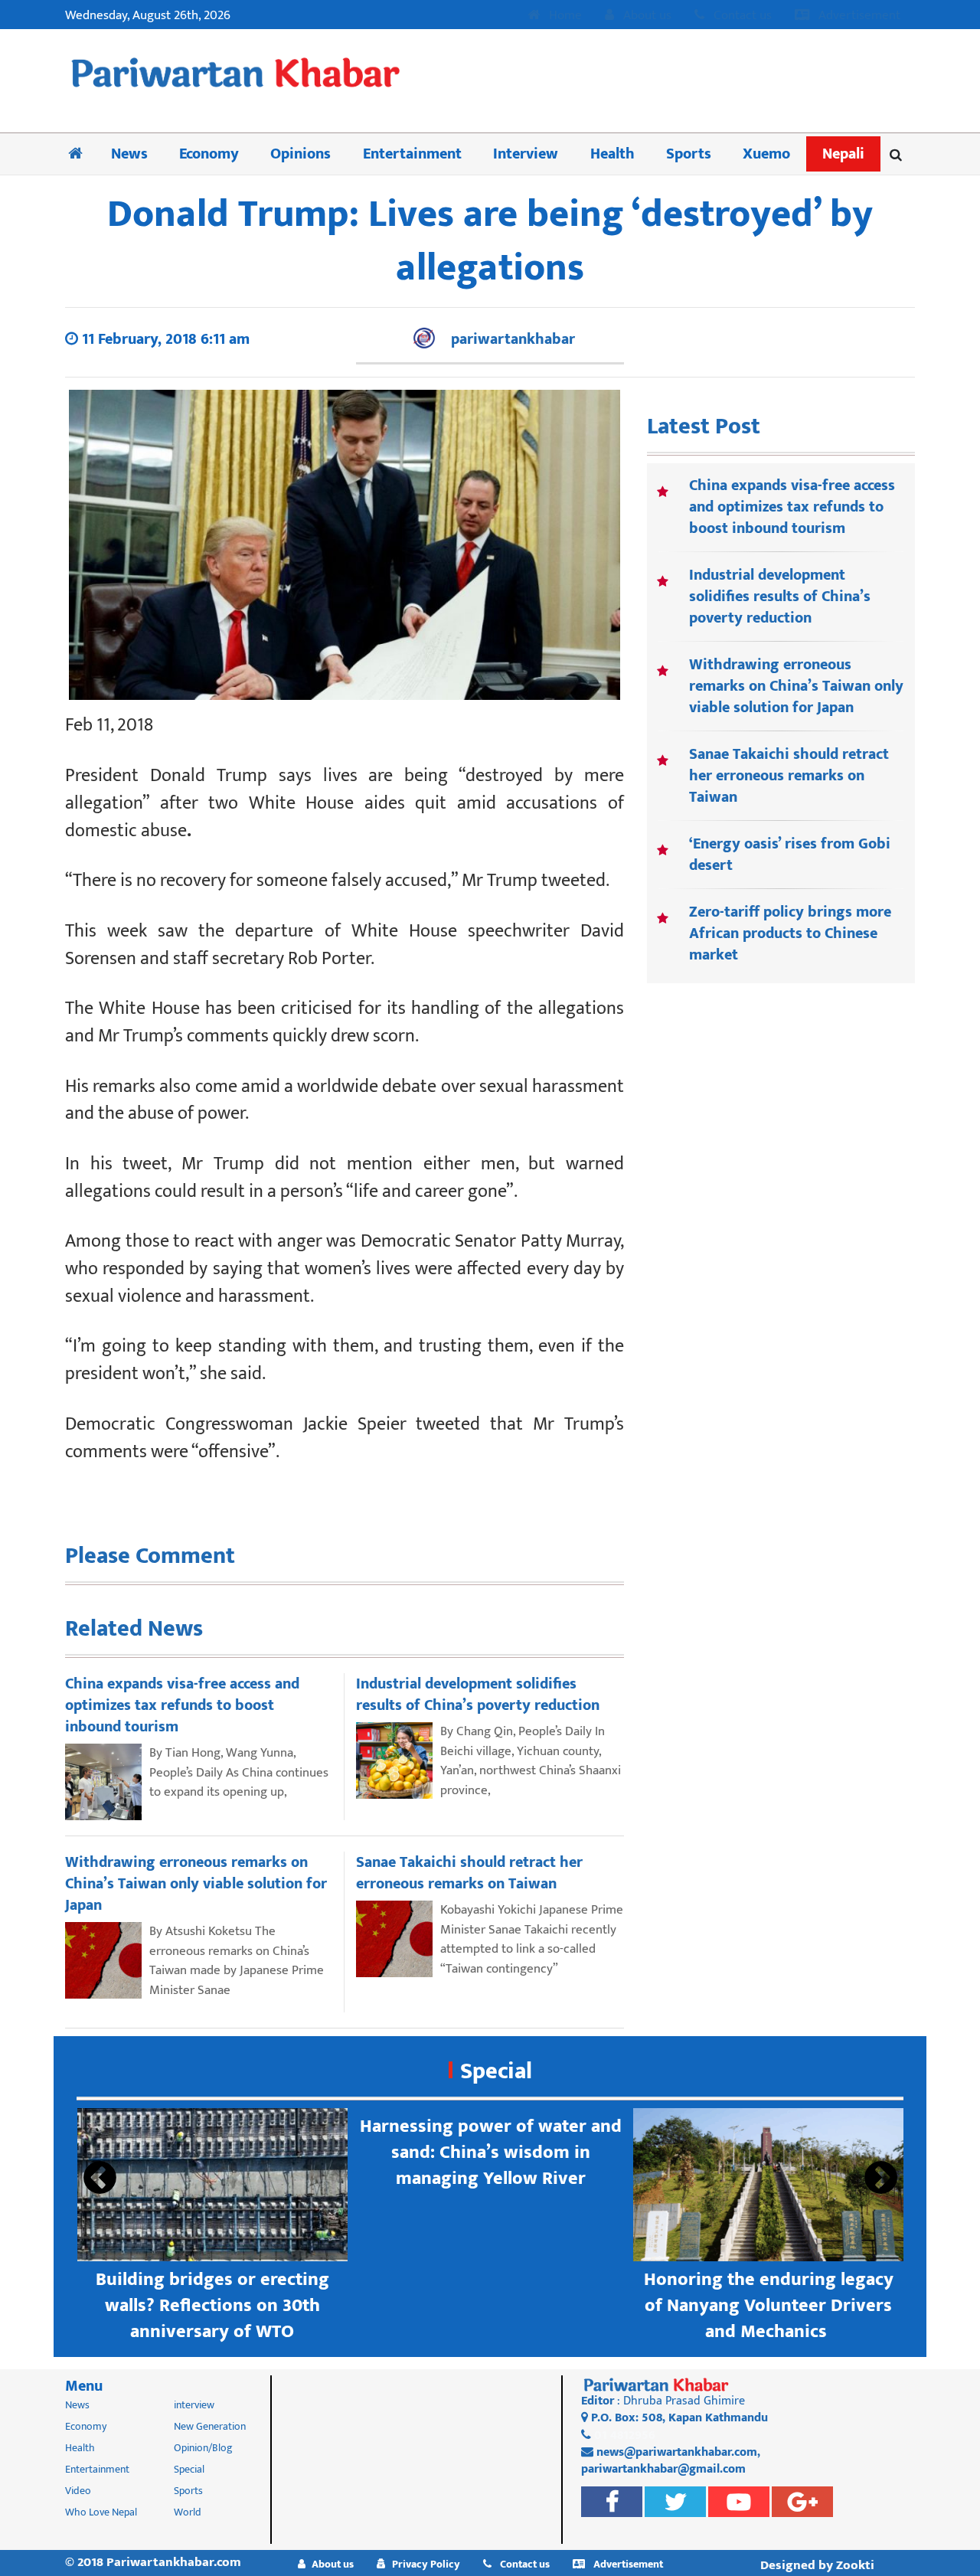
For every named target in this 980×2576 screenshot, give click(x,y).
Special (496, 2071)
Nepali (843, 154)
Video (78, 2491)
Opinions (301, 154)
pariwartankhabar (513, 339)
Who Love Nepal (101, 2512)
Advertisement (858, 16)
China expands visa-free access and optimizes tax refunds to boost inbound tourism (792, 507)
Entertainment (412, 154)
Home (564, 16)
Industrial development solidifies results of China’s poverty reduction (780, 597)
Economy (209, 154)
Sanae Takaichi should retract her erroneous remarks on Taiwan (789, 776)
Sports (689, 154)
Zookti (855, 2565)
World (188, 2512)
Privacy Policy (426, 2564)
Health (612, 154)
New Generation (210, 2426)
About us (646, 16)
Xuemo (766, 154)
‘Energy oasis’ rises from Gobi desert (790, 855)
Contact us (741, 16)
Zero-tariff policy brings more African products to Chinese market (790, 933)
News (129, 154)
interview (194, 2405)
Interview (526, 154)
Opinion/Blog (203, 2448)
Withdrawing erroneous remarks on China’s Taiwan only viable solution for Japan (796, 686)
